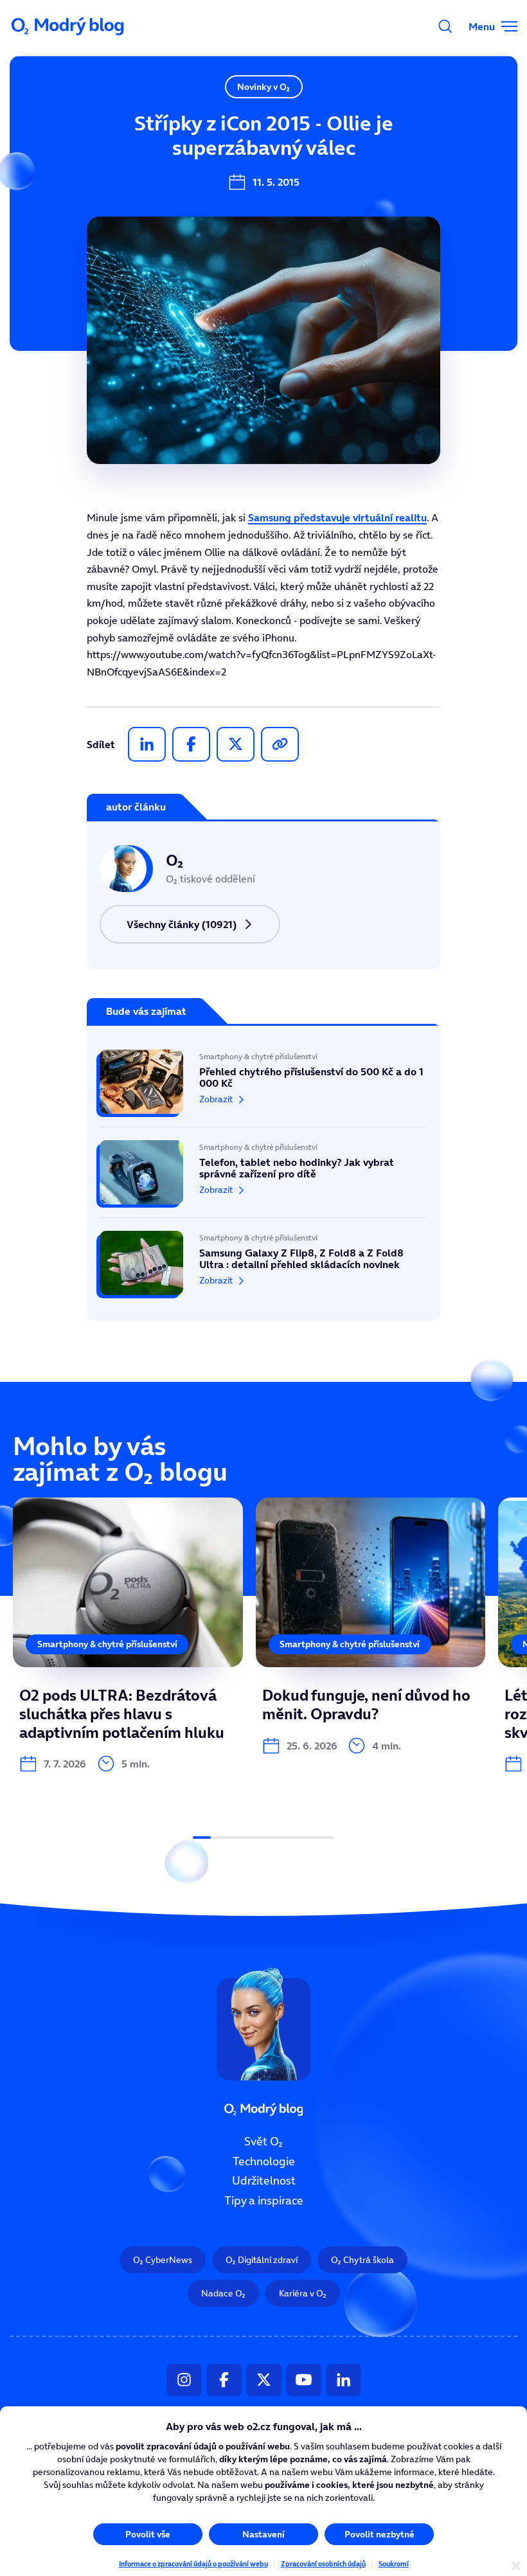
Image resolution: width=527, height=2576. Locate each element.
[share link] (280, 744)
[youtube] (304, 2380)
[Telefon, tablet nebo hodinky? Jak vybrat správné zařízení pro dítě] (263, 1172)
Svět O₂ (263, 2142)
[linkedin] (147, 744)
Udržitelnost (264, 2181)
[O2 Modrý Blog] (69, 26)
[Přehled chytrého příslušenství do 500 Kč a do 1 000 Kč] (263, 1088)
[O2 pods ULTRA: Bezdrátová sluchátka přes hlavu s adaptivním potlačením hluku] (128, 1635)
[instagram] (184, 2380)
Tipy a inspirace (264, 2201)
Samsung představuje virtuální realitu (337, 517)
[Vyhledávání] (445, 26)
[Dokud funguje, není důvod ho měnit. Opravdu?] (371, 1626)
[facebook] (191, 744)
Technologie (264, 2161)
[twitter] (236, 744)
